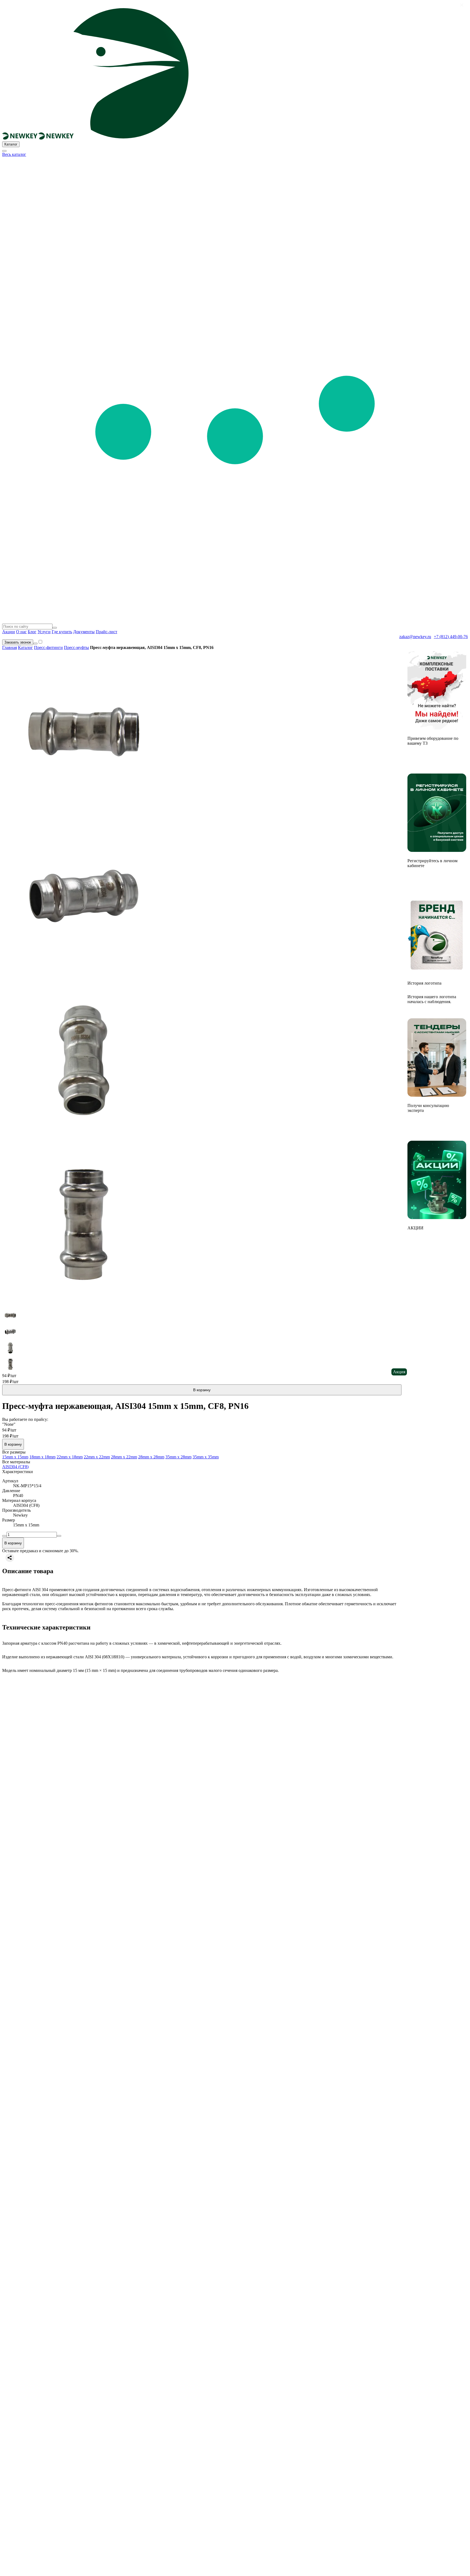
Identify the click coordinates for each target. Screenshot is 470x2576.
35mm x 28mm (178, 1457)
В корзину (202, 1390)
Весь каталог (14, 154)
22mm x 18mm (70, 1457)
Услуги (44, 632)
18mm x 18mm (42, 1457)
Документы (84, 632)
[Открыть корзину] (35, 644)
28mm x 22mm (124, 1457)
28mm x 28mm (151, 1457)
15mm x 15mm (15, 1457)
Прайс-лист (106, 632)
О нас (21, 632)
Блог (32, 632)
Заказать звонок (18, 642)
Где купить (62, 632)
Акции (9, 632)
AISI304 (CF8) (15, 1467)
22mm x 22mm (97, 1457)
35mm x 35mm (206, 1457)
